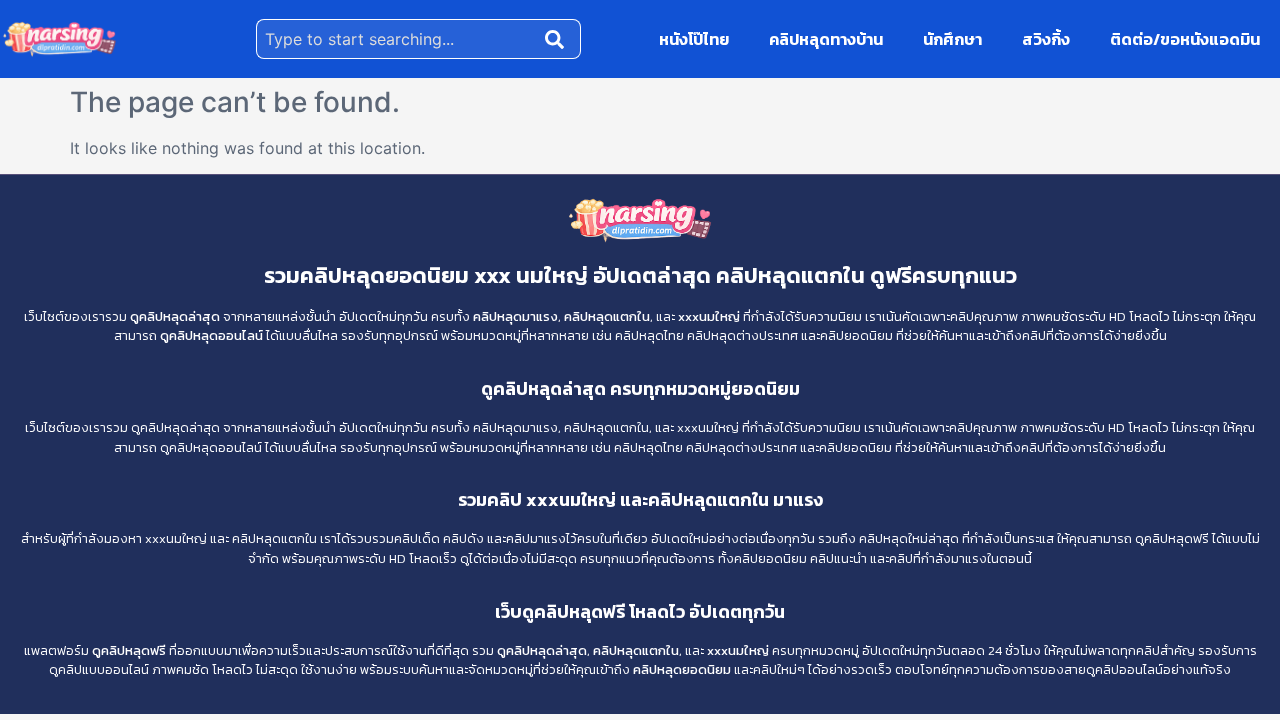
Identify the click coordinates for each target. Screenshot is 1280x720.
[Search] (559, 39)
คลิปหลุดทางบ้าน (826, 39)
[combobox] (396, 39)
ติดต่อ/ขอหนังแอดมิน (1185, 39)
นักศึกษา (952, 39)
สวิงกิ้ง (1046, 39)
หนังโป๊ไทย (694, 39)
